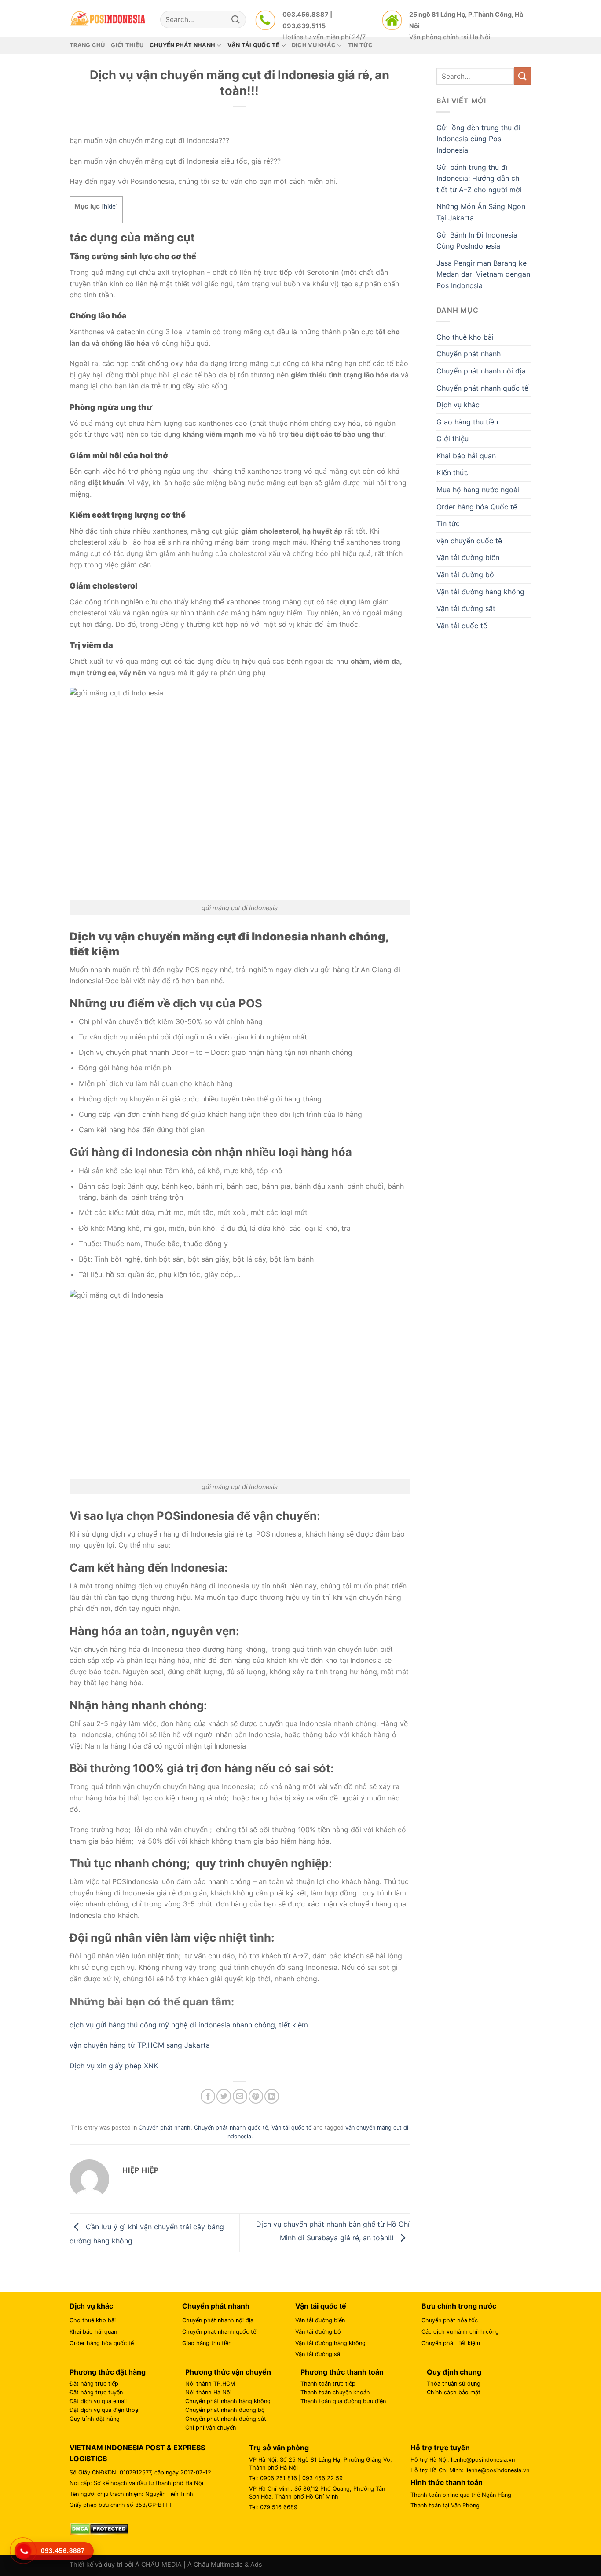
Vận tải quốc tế (291, 2128)
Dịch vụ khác (458, 405)
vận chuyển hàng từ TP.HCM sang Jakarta (140, 2045)
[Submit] (236, 20)
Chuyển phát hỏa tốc (450, 2320)
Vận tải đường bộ (465, 574)
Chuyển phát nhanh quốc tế (231, 2128)
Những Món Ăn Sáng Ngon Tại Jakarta (481, 212)
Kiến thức (452, 472)
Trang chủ (87, 45)
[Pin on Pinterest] (256, 2096)
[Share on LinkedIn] (272, 2096)
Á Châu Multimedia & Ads (225, 2564)
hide (110, 206)
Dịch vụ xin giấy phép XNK (114, 2066)
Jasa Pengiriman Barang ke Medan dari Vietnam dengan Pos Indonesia (483, 274)
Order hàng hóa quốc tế (102, 2343)
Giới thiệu (127, 45)
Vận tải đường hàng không (480, 592)
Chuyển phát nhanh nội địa (481, 371)
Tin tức (448, 523)
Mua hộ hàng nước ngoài (478, 490)
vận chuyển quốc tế (469, 541)
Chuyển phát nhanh (165, 2128)
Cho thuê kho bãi (465, 337)
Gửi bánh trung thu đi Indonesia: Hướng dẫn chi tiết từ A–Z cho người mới (479, 178)
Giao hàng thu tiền (467, 422)
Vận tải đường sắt (466, 608)
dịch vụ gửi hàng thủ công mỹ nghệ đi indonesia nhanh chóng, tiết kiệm (189, 2025)
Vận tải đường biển (468, 557)
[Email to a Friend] (240, 2096)
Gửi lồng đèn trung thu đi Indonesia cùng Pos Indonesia (478, 139)
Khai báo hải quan (466, 456)
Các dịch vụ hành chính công (460, 2332)
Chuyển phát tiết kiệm (451, 2343)
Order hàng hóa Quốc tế (477, 507)
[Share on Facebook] (208, 2096)
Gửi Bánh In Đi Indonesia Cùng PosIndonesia (477, 241)
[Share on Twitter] (224, 2096)
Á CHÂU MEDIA (158, 2564)
